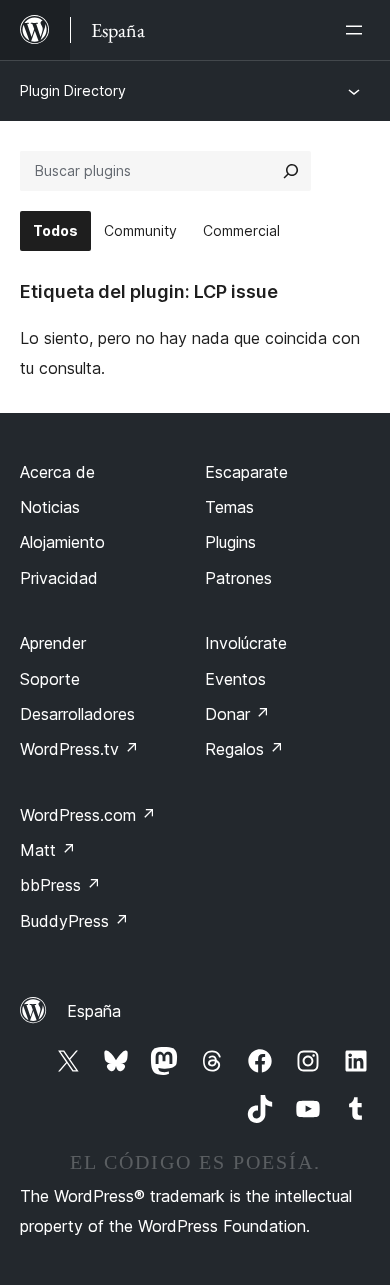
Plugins (230, 542)
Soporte (50, 679)
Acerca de (57, 472)
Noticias (50, 507)
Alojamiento (62, 542)
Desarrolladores (77, 714)
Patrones (238, 578)
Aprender (53, 643)
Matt (48, 850)
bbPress (60, 885)
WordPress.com (88, 815)
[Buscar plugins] (291, 171)
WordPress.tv (79, 749)
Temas (229, 507)
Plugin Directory (73, 90)
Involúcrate (246, 643)
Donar (237, 714)
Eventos (235, 679)
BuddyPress (74, 921)
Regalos (244, 749)
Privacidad (59, 578)
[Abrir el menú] (358, 30)
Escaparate (246, 472)
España (94, 1011)
